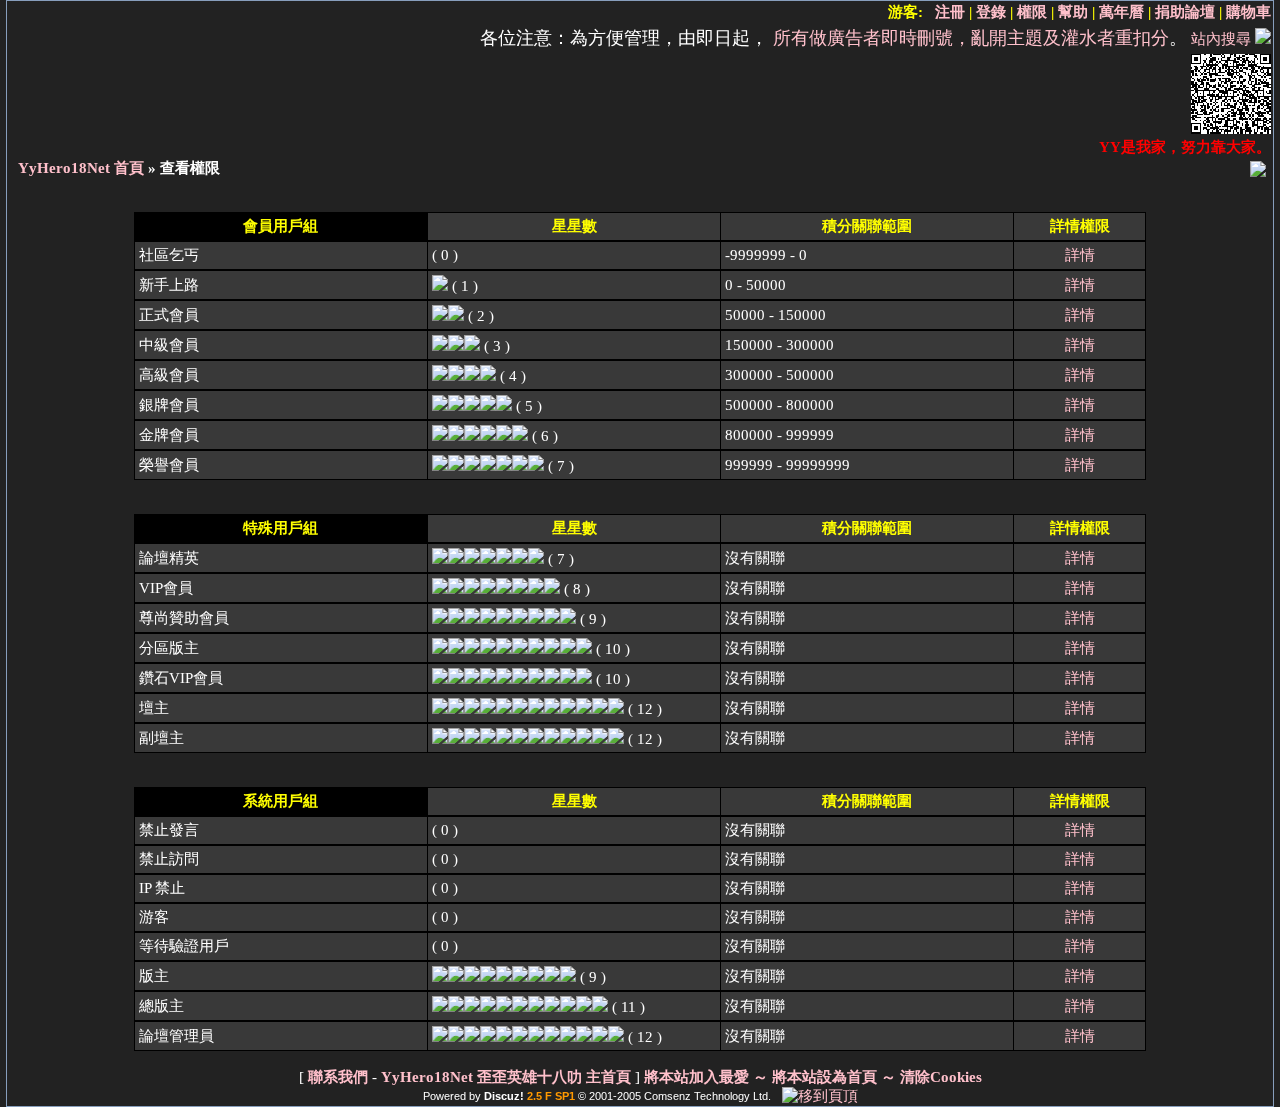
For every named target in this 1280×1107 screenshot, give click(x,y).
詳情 (1080, 255)
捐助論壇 (1185, 12)
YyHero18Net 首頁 (81, 168)
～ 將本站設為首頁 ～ (824, 1077)
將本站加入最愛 (696, 1077)
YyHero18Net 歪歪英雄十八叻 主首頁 (506, 1077)
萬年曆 (1121, 12)
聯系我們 (338, 1077)
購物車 (1248, 12)
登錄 (991, 12)
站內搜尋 (1221, 39)
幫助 (1073, 12)
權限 (1032, 12)
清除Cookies (941, 1077)
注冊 (950, 12)
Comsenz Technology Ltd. (707, 1096)
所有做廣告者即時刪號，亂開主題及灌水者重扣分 (971, 38)
